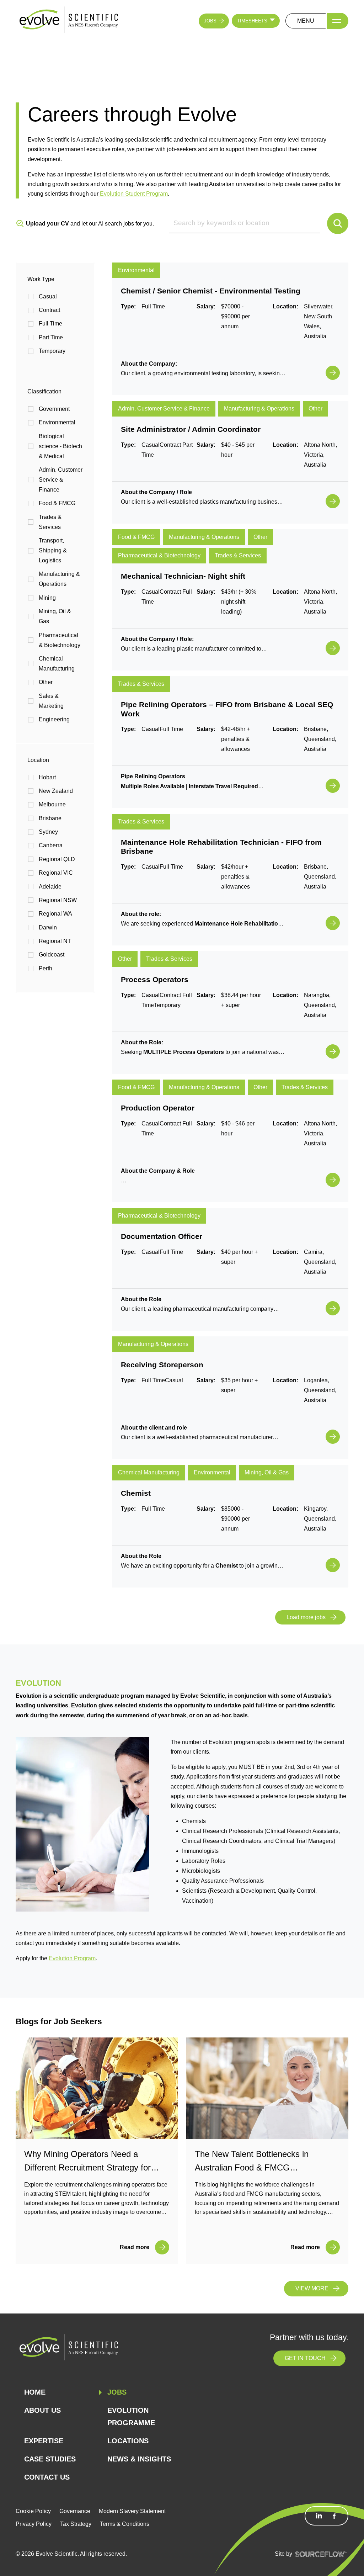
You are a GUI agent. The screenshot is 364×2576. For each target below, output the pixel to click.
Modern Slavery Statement (132, 2511)
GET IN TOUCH (305, 2358)
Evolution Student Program (133, 194)
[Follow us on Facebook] (334, 2516)
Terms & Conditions (125, 2524)
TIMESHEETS (252, 21)
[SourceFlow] (322, 2554)
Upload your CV (47, 224)
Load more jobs (306, 1617)
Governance (75, 2511)
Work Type (41, 279)
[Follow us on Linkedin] (319, 2516)
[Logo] (69, 20)
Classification (44, 391)
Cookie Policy (33, 2511)
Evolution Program (72, 1958)
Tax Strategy (76, 2524)
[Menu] (338, 21)
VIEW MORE (312, 2288)
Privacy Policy (34, 2524)
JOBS (210, 21)
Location (38, 760)
